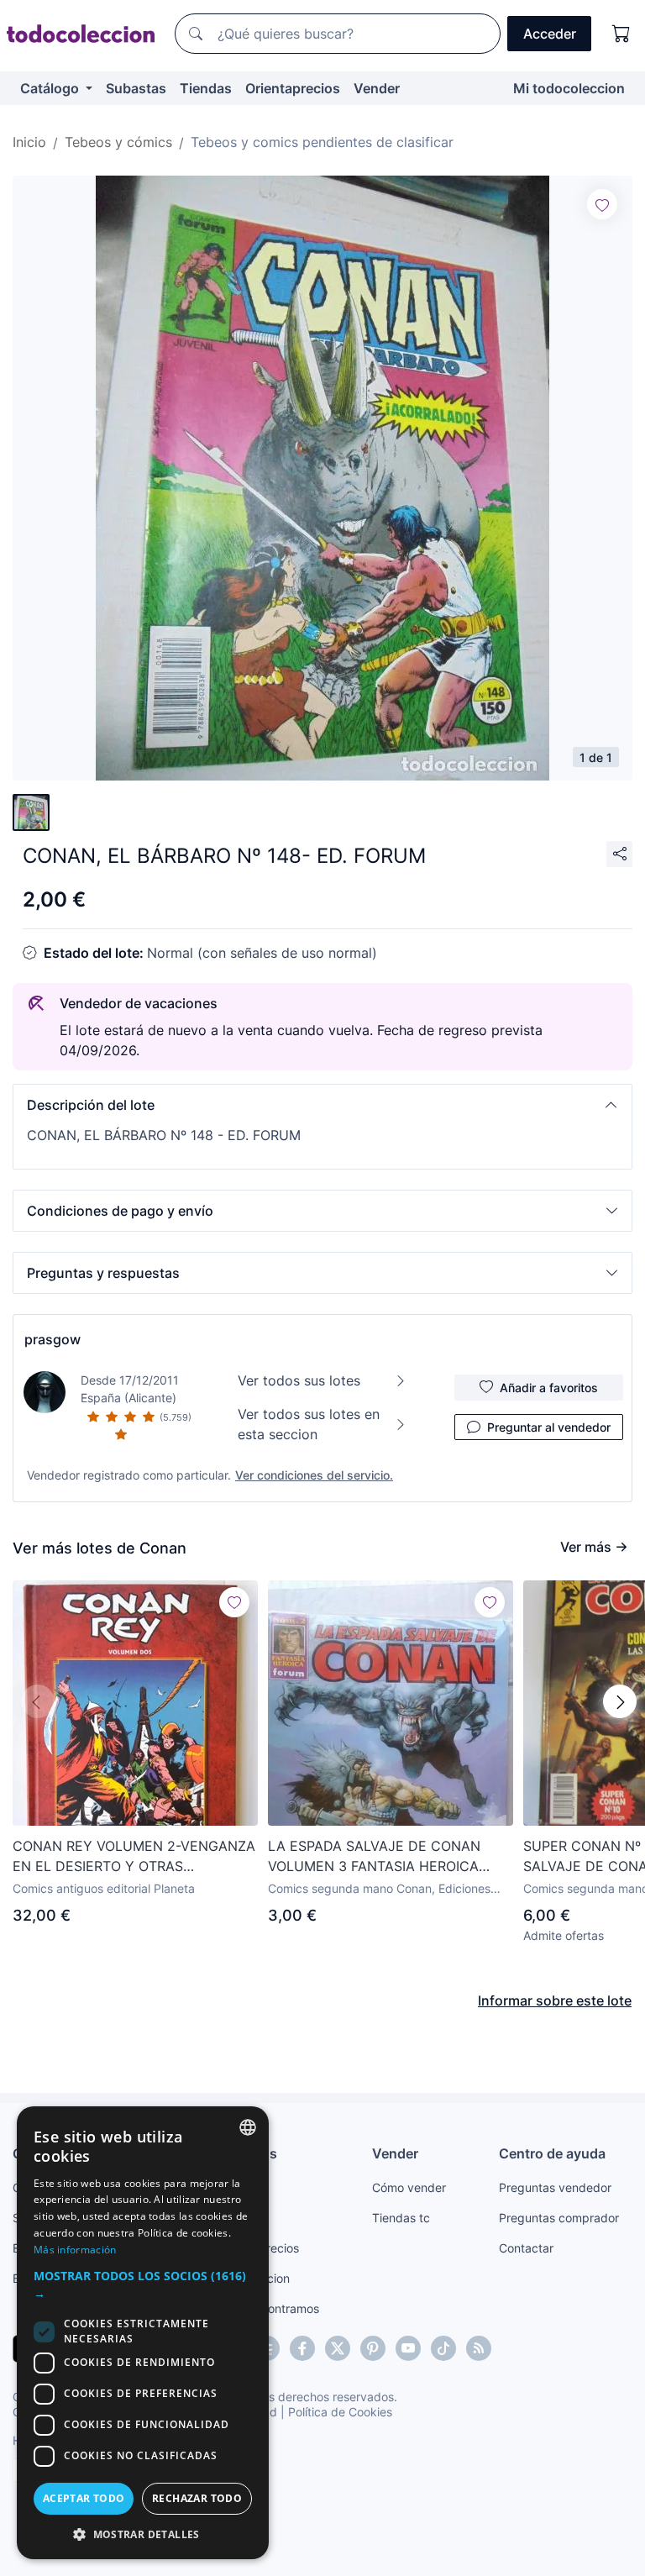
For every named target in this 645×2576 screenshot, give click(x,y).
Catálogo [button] (51, 88)
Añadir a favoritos (549, 1388)
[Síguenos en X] (338, 2348)
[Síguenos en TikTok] (443, 2348)
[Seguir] (602, 204)
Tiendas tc (401, 2218)
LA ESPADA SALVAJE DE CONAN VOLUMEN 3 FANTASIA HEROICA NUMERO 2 (374, 1857)
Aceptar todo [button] (84, 2498)
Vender (377, 88)
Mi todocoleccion (569, 88)
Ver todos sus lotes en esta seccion (309, 1424)
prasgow (52, 1339)
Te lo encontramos (269, 2308)
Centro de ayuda (552, 2153)
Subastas (136, 88)
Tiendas (206, 88)
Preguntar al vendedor (549, 1427)
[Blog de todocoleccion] (479, 2348)
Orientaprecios (293, 88)
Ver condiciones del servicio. (314, 1475)
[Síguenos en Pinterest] (373, 2348)
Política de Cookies (340, 2412)
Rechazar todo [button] (197, 2498)
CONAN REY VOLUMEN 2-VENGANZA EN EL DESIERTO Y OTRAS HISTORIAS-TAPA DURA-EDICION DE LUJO (134, 1857)
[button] (322, 1105)
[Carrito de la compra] (621, 34)
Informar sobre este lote (555, 2000)
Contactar (526, 2248)
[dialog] (143, 2333)
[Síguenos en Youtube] (408, 2348)
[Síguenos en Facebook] (302, 2348)
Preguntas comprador (559, 2218)
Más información (75, 2250)
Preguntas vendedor (555, 2187)
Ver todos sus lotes (299, 1380)
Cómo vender (409, 2187)
